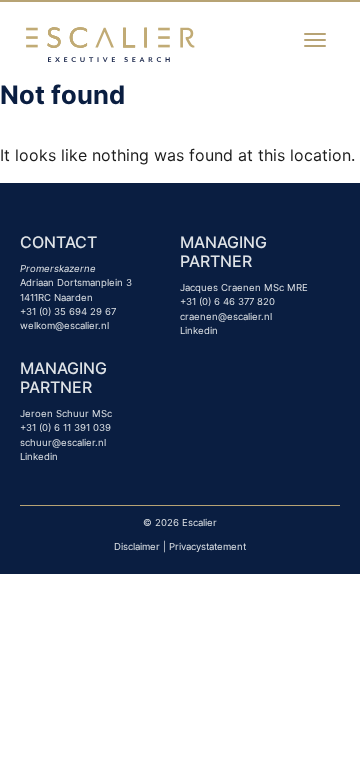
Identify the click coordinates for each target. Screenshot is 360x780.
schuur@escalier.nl (63, 442)
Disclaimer (137, 546)
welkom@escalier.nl (64, 325)
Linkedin (199, 330)
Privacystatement (207, 546)
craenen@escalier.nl (226, 316)
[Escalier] (110, 43)
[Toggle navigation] (315, 40)
